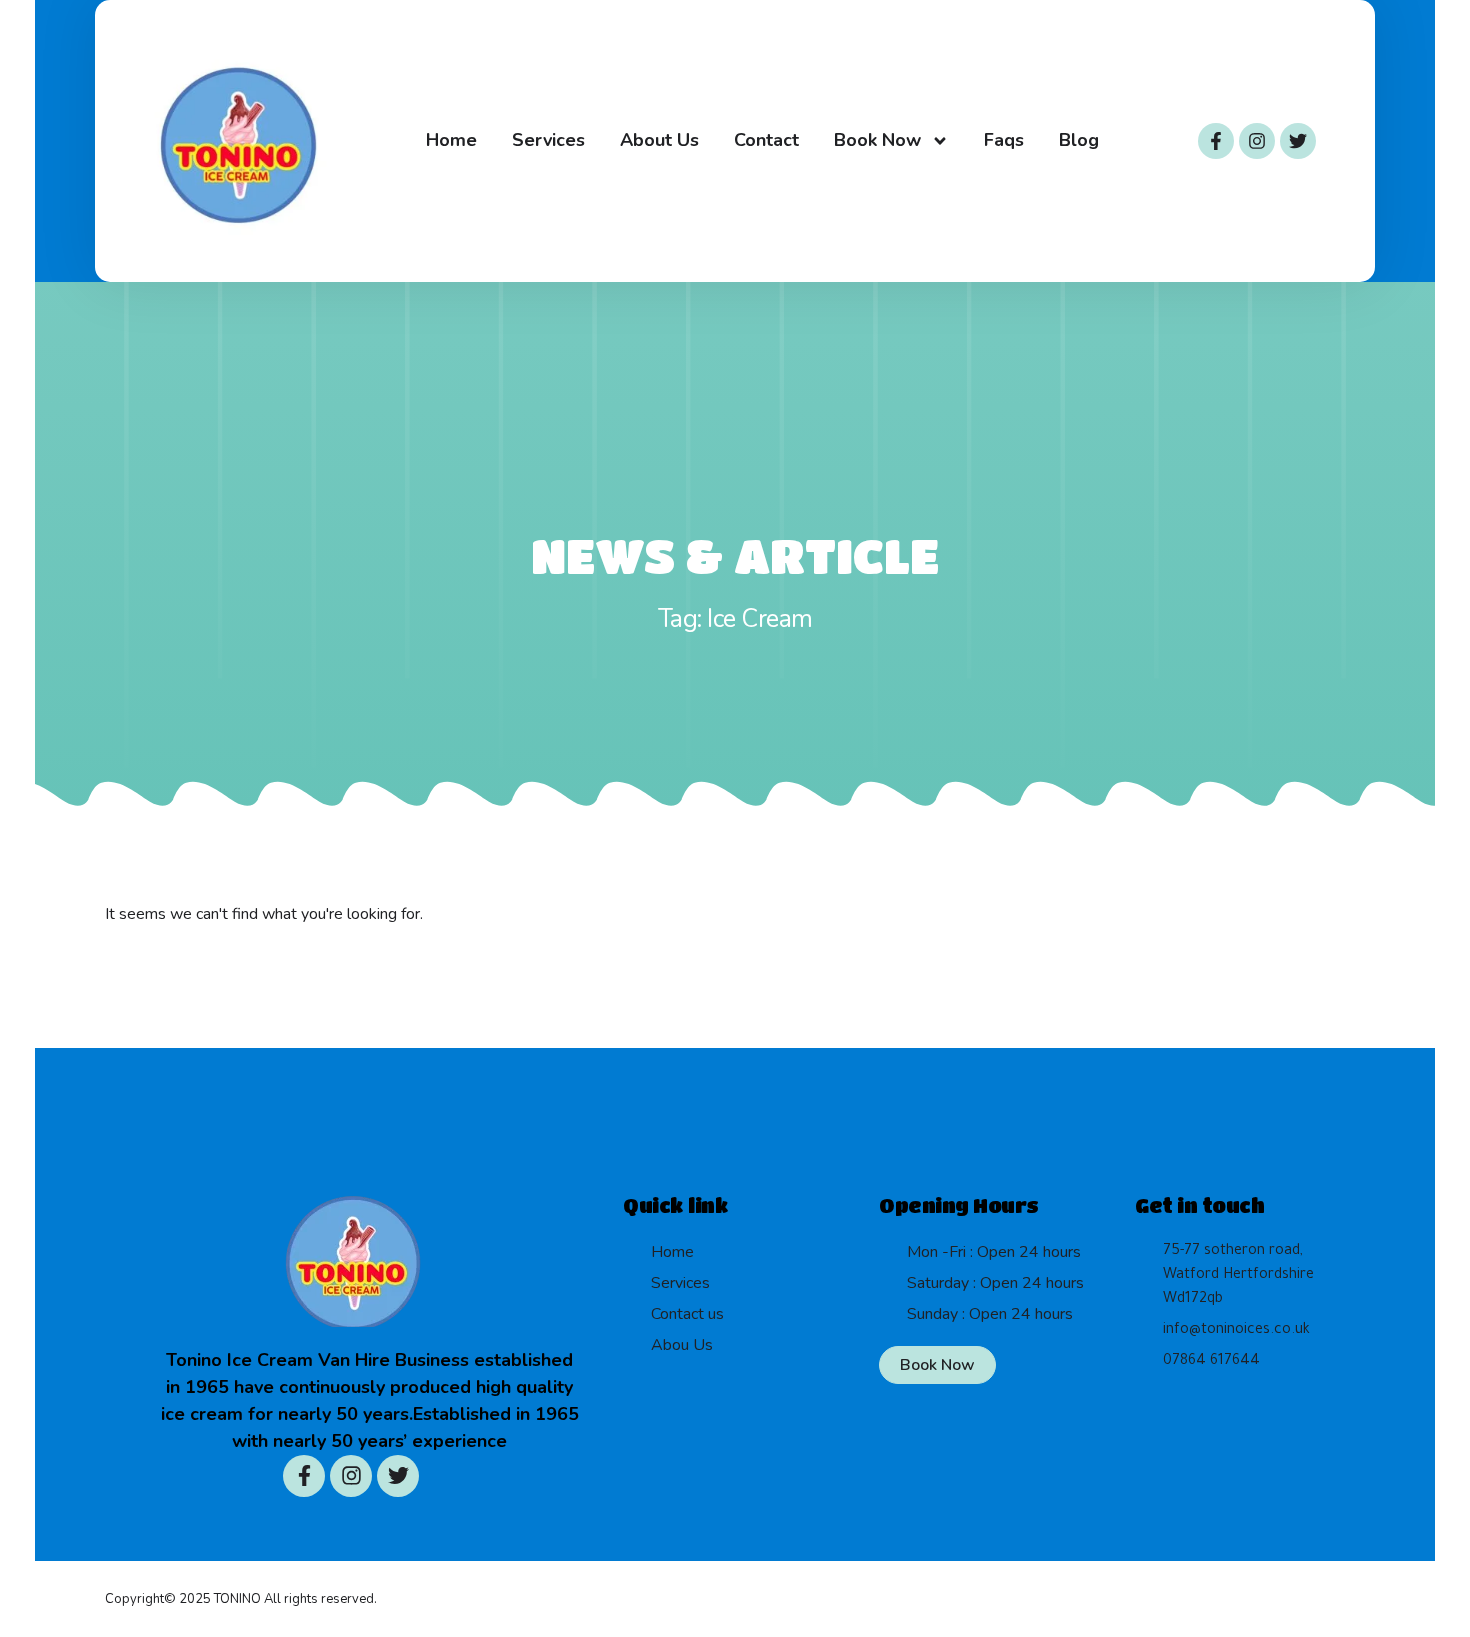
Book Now (877, 140)
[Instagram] (1257, 141)
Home (451, 140)
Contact (766, 140)
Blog (1079, 140)
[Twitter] (1298, 141)
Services (548, 140)
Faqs (1004, 140)
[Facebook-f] (1216, 141)
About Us (659, 140)
